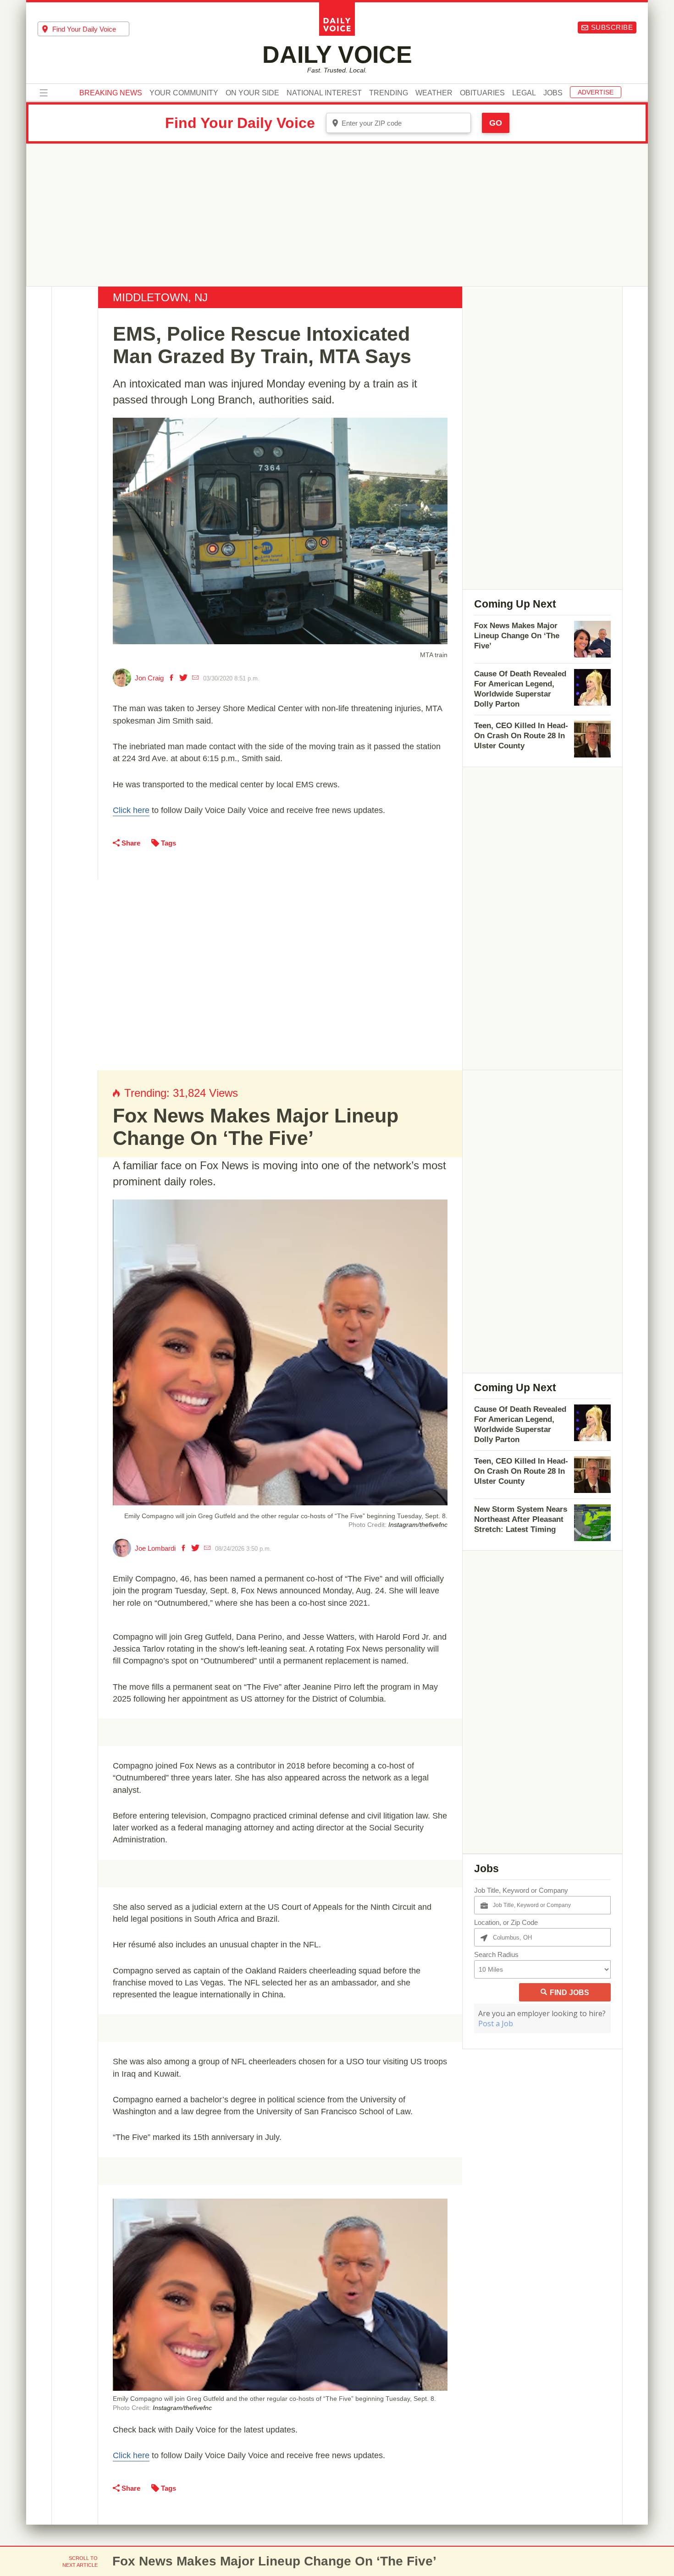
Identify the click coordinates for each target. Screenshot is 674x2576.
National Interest (324, 93)
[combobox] (83, 29)
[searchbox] (91, 29)
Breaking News (111, 93)
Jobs (553, 93)
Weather (434, 93)
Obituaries (482, 93)
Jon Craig (149, 678)
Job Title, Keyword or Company (521, 1890)
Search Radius (496, 1954)
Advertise (596, 92)
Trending (389, 93)
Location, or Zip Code (506, 1922)
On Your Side (252, 93)
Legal (524, 93)
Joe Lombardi (155, 1548)
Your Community (184, 93)
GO (496, 123)
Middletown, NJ (160, 297)
